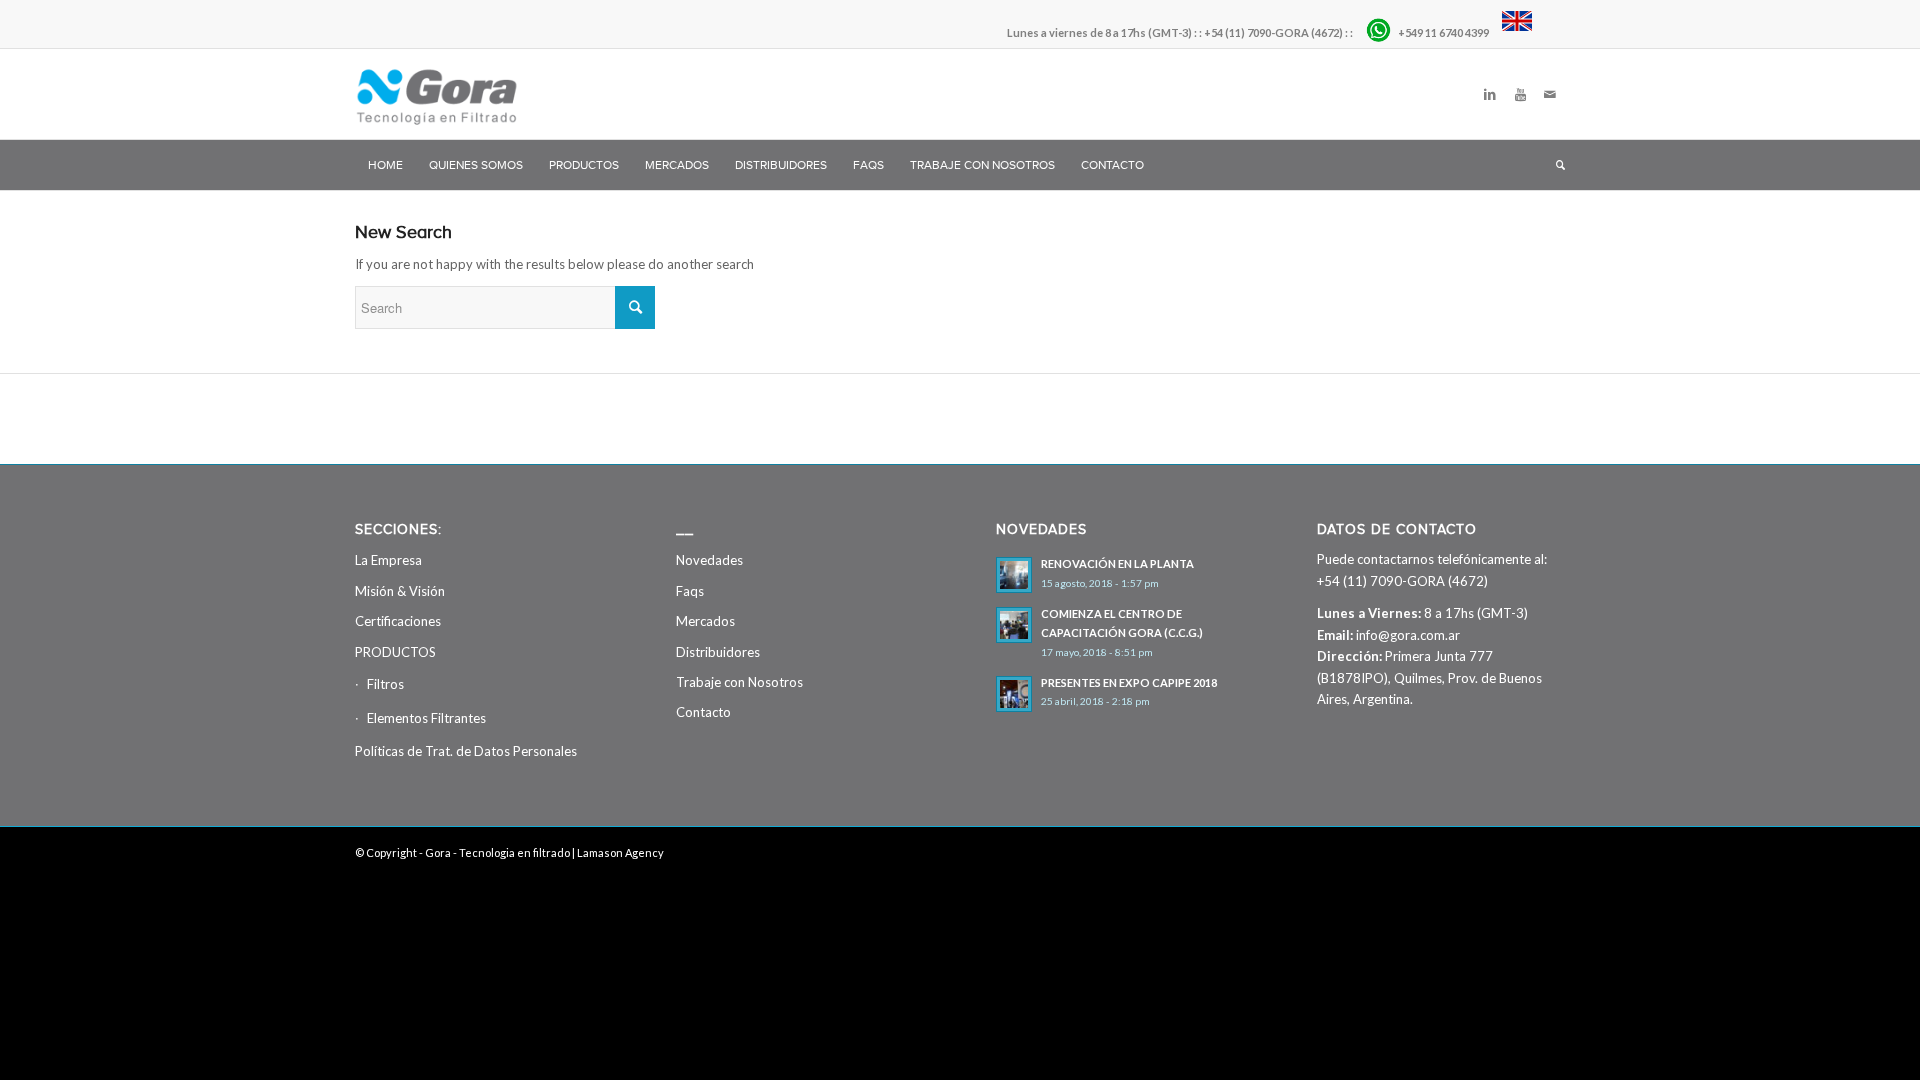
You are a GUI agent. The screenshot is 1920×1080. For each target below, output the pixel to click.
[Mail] (1550, 94)
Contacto (703, 712)
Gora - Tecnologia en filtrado (497, 852)
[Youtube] (1520, 94)
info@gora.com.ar (1408, 635)
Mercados (705, 621)
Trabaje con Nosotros (739, 682)
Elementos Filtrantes (426, 718)
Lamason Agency (620, 852)
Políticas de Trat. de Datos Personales (466, 751)
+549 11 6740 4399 (1444, 32)
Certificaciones (398, 621)
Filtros (385, 684)
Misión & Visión (400, 591)
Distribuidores (718, 652)
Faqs (690, 591)
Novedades (709, 560)
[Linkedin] (1490, 94)
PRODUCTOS (395, 652)
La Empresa (388, 560)
